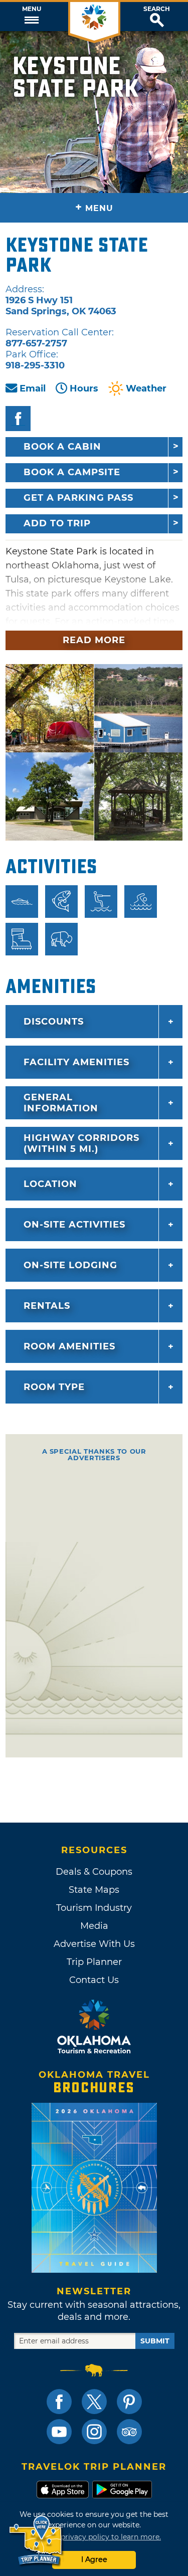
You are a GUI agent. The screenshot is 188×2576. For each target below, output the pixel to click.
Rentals (47, 1306)
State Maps (94, 1890)
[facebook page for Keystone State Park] (18, 419)
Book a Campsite (72, 472)
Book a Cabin (62, 447)
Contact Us (94, 1980)
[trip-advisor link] (129, 2432)
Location (50, 1184)
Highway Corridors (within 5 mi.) (81, 1143)
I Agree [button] (94, 2559)
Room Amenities (69, 1346)
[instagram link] (94, 2432)
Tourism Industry (94, 1908)
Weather (146, 388)
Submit (155, 2341)
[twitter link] (94, 2402)
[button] (31, 17)
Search (157, 9)
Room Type (54, 1387)
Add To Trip (57, 523)
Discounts (54, 1022)
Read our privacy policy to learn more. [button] (94, 2537)
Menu (32, 9)
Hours (84, 388)
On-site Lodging (70, 1265)
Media (94, 1926)
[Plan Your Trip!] (36, 2541)
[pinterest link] (129, 2402)
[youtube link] (59, 2432)
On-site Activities (74, 1225)
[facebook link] (59, 2402)
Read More (94, 640)
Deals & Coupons (94, 1872)
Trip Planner (94, 1962)
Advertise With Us (94, 1944)
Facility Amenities (76, 1062)
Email (33, 388)
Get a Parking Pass (78, 498)
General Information (61, 1103)
